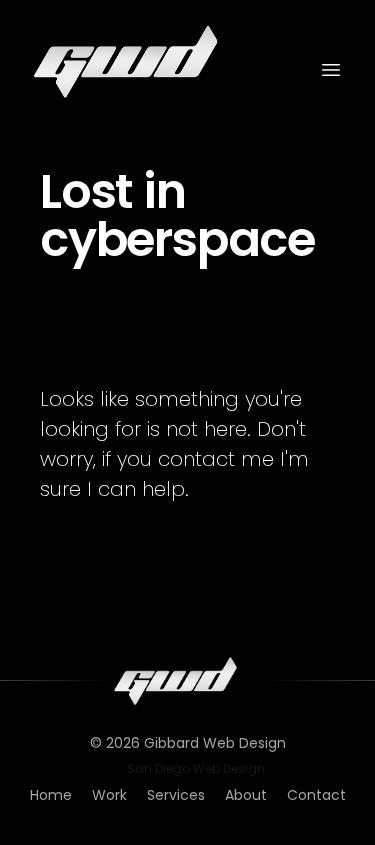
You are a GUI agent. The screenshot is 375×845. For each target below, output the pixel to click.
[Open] (331, 70)
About (246, 795)
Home (51, 795)
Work (109, 795)
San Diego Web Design (196, 769)
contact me (216, 459)
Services (176, 795)
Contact (316, 795)
